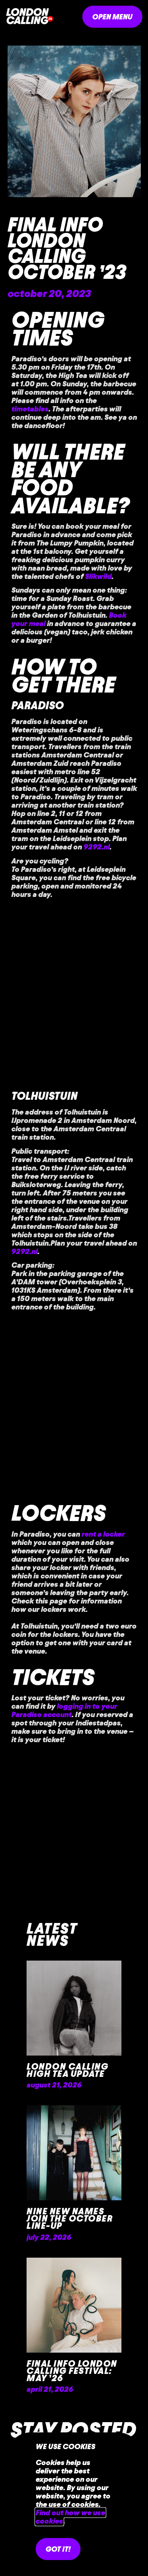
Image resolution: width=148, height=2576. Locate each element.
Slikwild (98, 576)
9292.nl (97, 847)
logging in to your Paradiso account (64, 1710)
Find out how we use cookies (70, 2517)
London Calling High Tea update (67, 2070)
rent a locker (103, 1534)
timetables (30, 409)
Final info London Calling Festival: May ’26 (72, 2371)
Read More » (51, 2098)
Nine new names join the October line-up (70, 2219)
